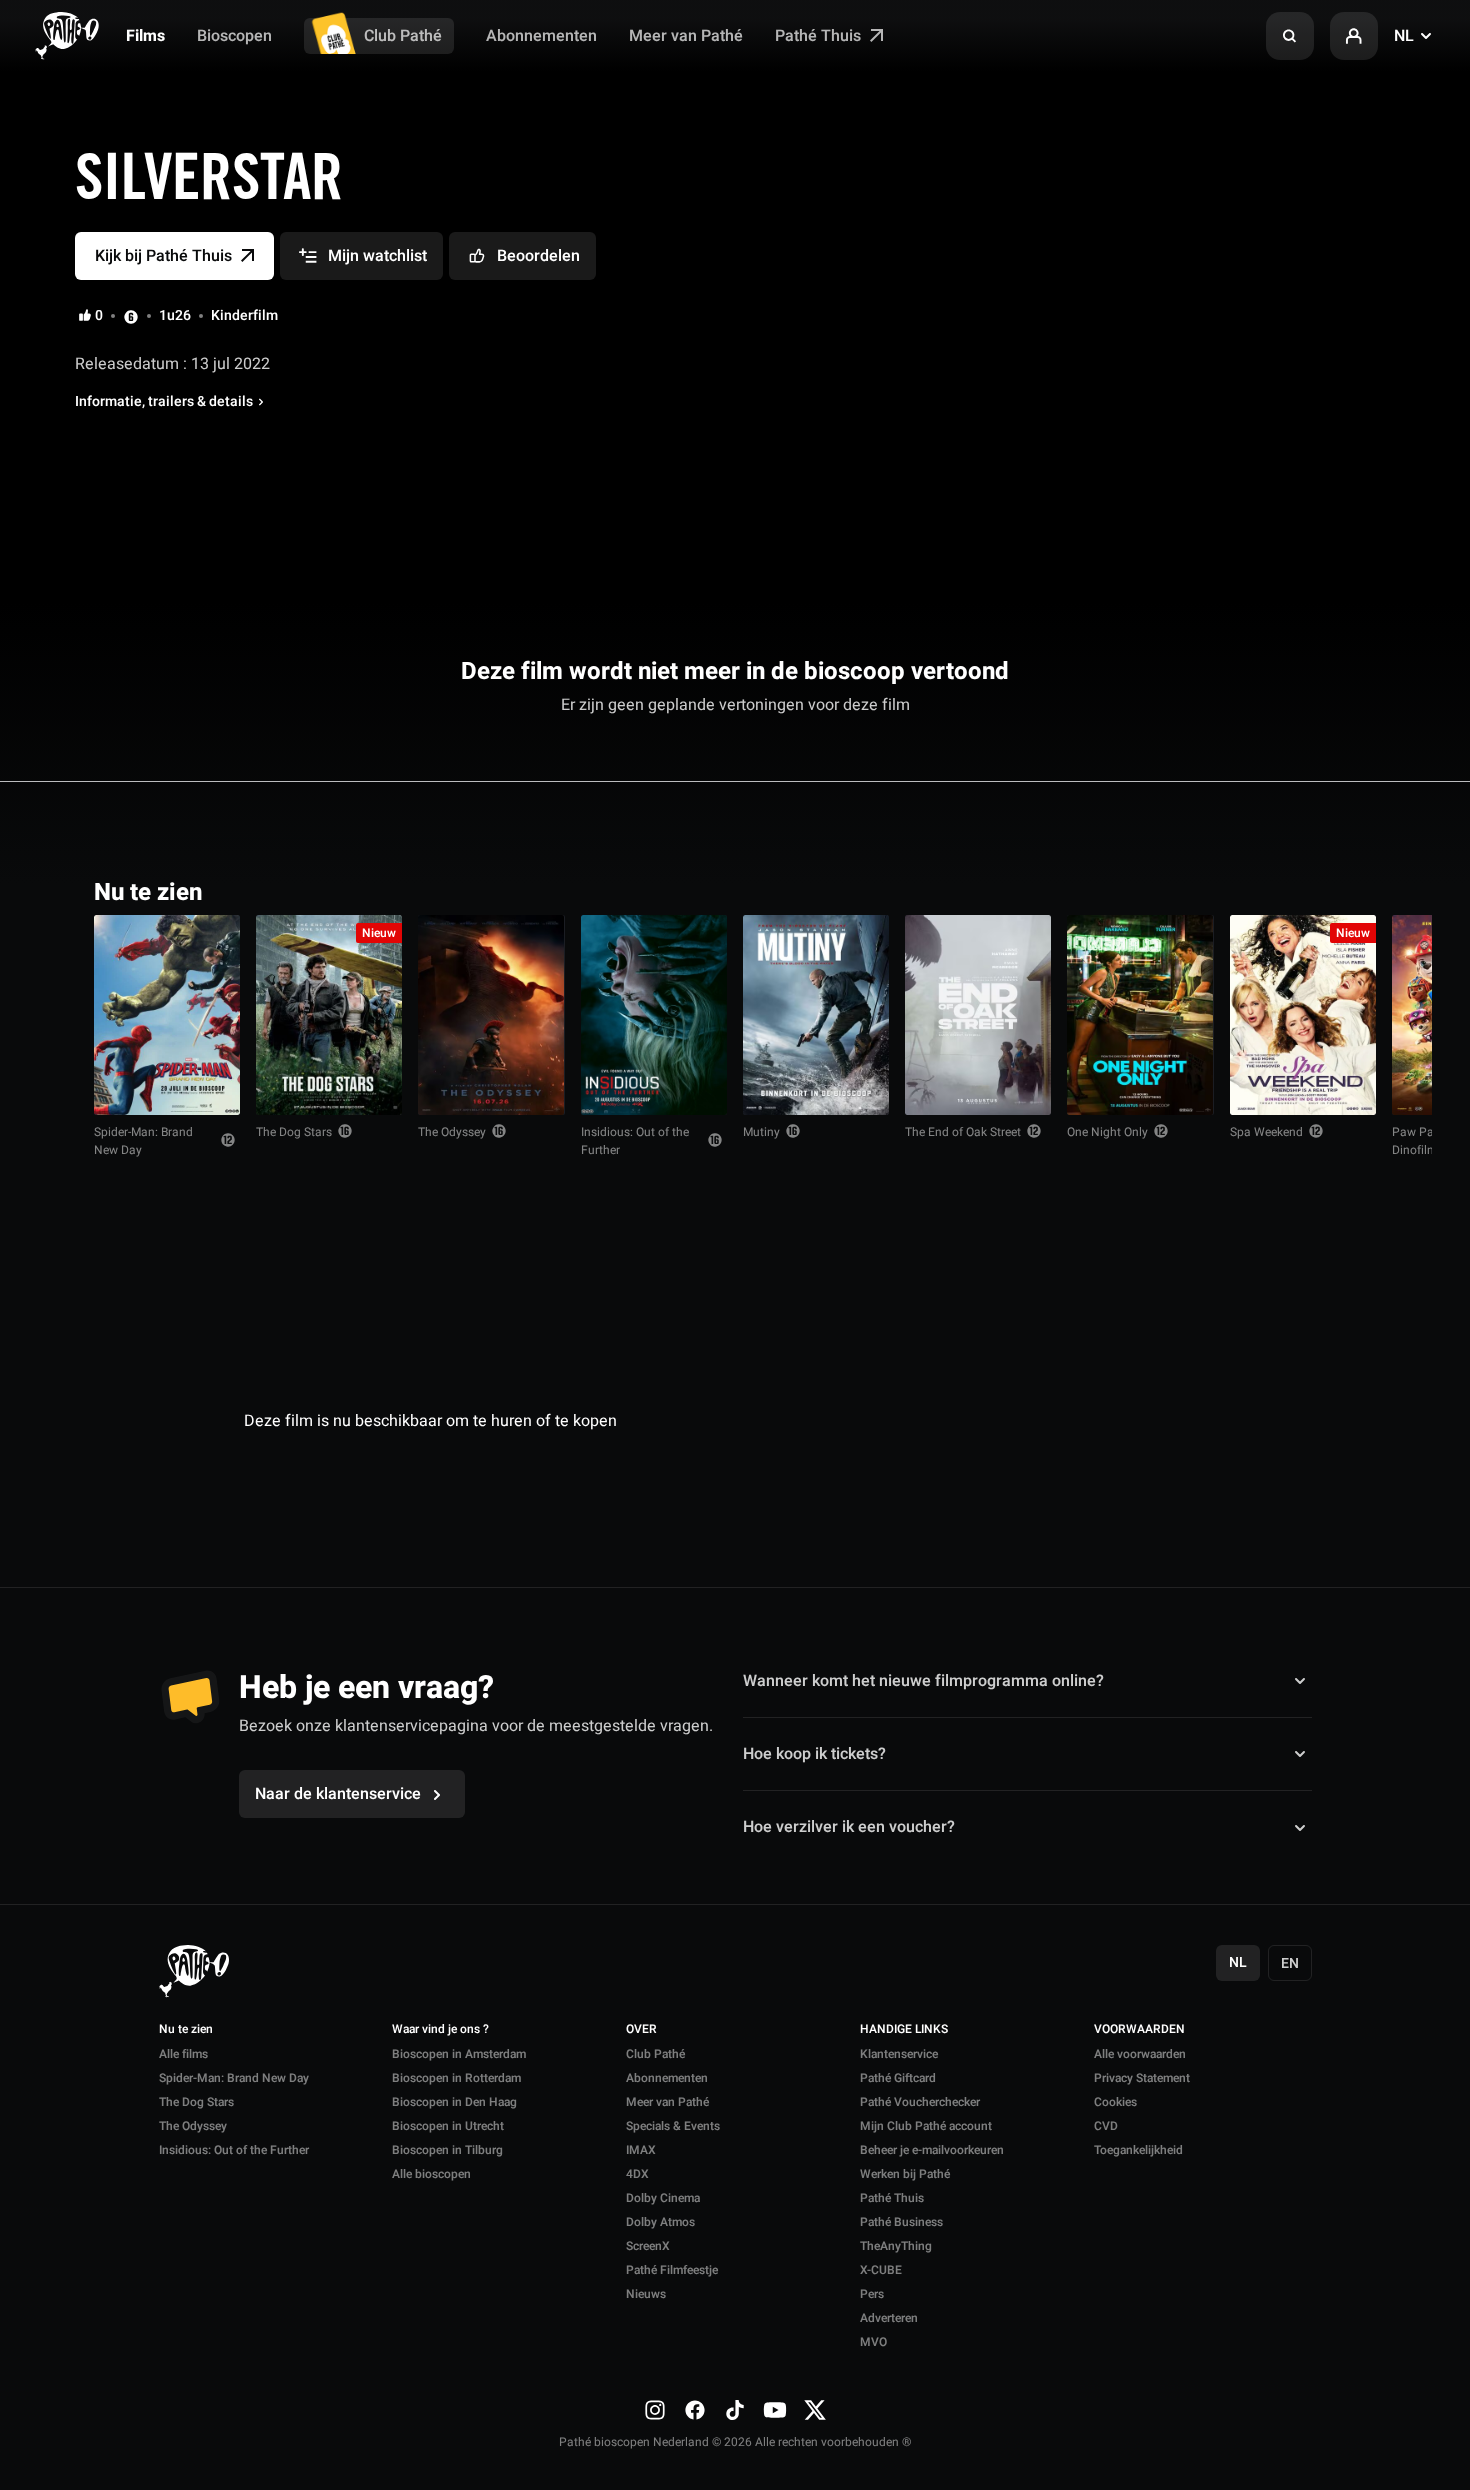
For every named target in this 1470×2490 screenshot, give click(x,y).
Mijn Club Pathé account (926, 2126)
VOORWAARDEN (1139, 2030)
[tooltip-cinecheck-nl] (131, 316)
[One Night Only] (1140, 1015)
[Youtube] (775, 2410)
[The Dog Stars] (329, 1015)
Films (145, 36)
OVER (641, 2030)
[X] (815, 2410)
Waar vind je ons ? (440, 2030)
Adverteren (889, 2318)
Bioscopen (234, 36)
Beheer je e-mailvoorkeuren (932, 2150)
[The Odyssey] (491, 1015)
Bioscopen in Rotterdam (456, 2078)
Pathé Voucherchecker (920, 2102)
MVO (873, 2342)
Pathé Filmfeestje (672, 2270)
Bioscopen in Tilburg (447, 2150)
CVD (1106, 2126)
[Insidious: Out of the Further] (654, 1015)
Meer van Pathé (686, 36)
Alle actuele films (1299, 890)
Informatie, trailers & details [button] (164, 402)
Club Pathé (403, 36)
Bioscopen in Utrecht (448, 2126)
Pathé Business (901, 2222)
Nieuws (646, 2294)
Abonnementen (541, 36)
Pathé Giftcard (898, 2078)
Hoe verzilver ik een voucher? (849, 1827)
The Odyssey (452, 1132)
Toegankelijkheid (1138, 2150)
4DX (637, 2174)
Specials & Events (673, 2126)
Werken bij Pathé (905, 2174)
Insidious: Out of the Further (635, 1141)
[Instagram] (655, 2410)
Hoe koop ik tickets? (814, 1754)
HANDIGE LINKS (904, 2030)
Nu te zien (186, 2030)
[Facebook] (695, 2410)
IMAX (641, 2150)
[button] (1290, 36)
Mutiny (761, 1132)
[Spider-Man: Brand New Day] (167, 1015)
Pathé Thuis (820, 36)
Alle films (183, 2054)
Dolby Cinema (663, 2198)
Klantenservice (899, 2054)
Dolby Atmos (660, 2222)
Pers (872, 2294)
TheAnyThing (896, 2246)
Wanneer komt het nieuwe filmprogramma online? (923, 1680)
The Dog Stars (294, 1132)
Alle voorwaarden (1140, 2054)
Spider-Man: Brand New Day (143, 1141)
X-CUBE (881, 2270)
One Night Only (1107, 1132)
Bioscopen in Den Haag (454, 2102)
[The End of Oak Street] (978, 1015)
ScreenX (648, 2246)
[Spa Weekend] (1303, 1015)
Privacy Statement (1142, 2078)
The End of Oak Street (963, 1132)
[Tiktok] (735, 2410)
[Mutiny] (816, 1015)
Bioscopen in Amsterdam (459, 2054)
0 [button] (99, 316)
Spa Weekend (1266, 1132)
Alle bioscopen (431, 2174)
